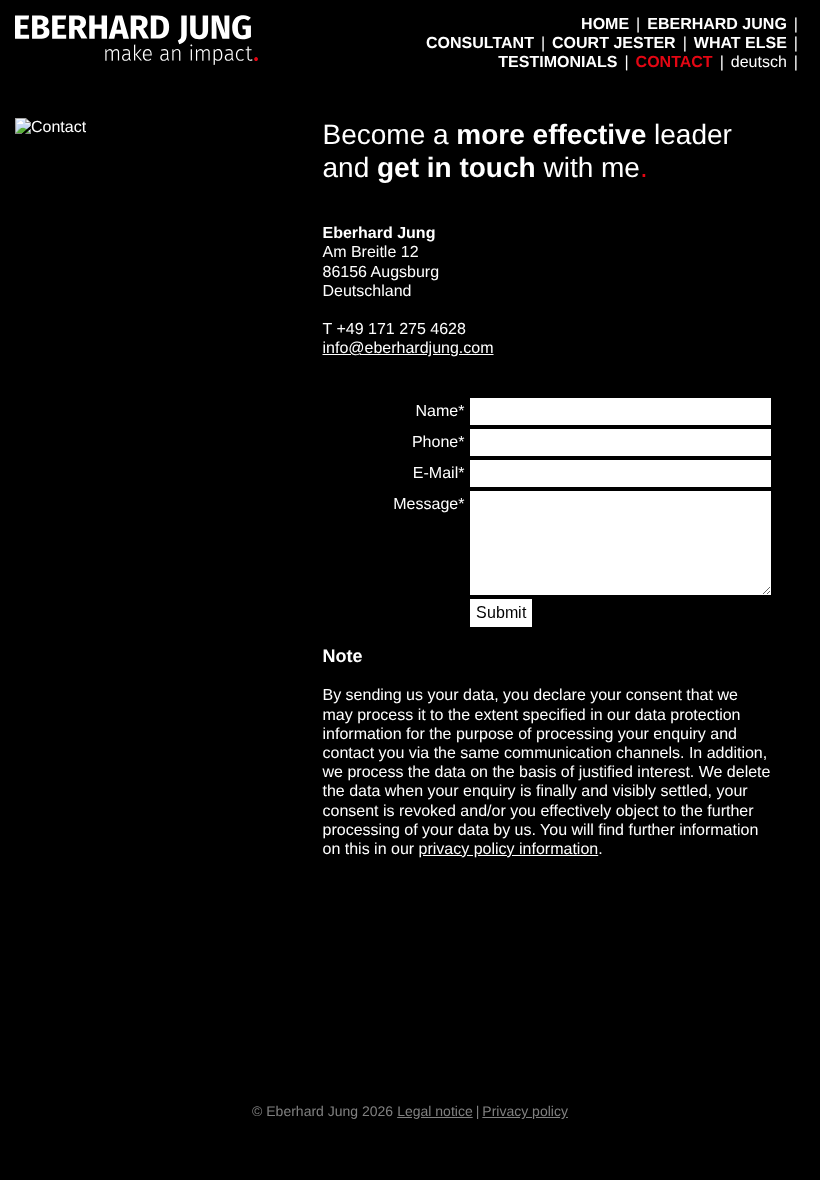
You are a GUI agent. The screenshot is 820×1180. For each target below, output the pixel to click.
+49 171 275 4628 (400, 329)
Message (425, 504)
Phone (435, 442)
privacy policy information (509, 849)
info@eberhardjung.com (408, 348)
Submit (501, 612)
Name (437, 411)
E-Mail (435, 473)
